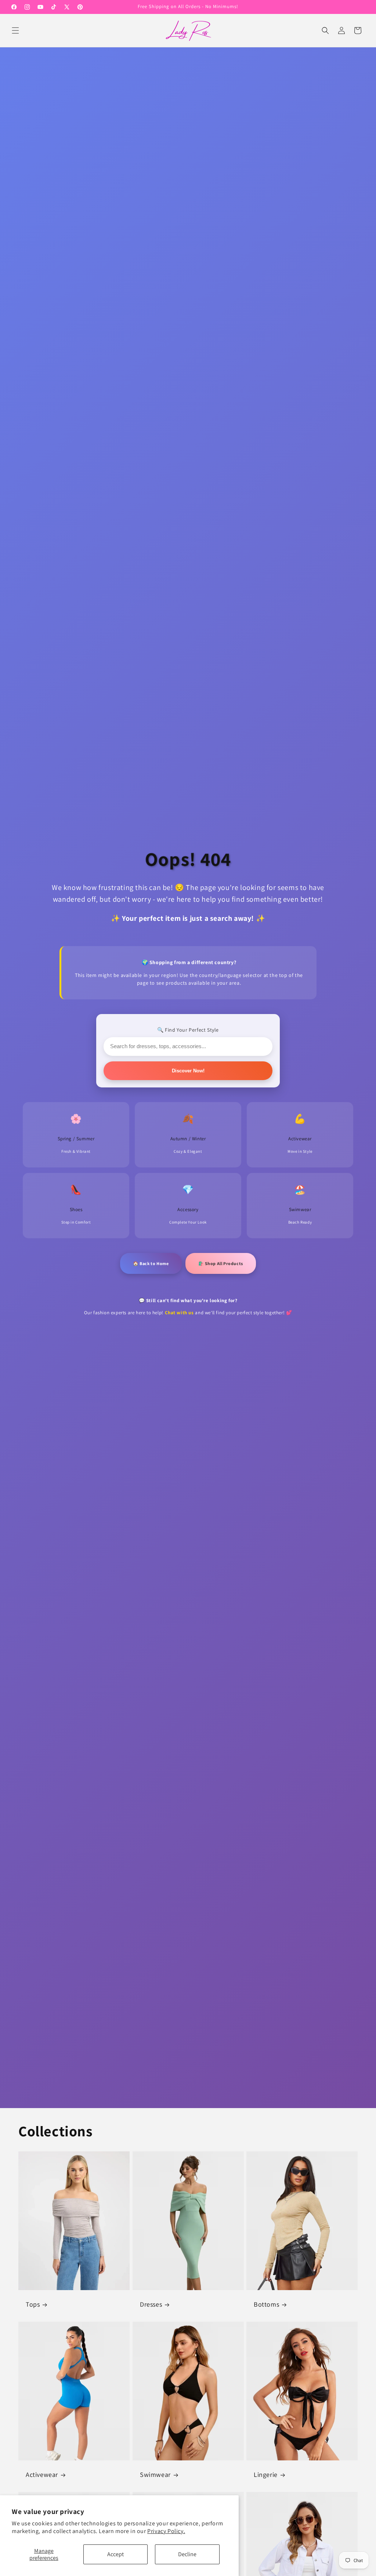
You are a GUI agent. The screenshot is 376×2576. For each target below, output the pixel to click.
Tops (33, 2304)
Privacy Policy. (166, 2531)
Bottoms (266, 2304)
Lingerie (266, 2475)
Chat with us (179, 1313)
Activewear (42, 2475)
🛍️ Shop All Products (221, 1263)
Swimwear (155, 2475)
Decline (187, 2554)
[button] (15, 30)
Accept (115, 2554)
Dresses (151, 2304)
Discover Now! (188, 1071)
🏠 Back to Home (151, 1263)
